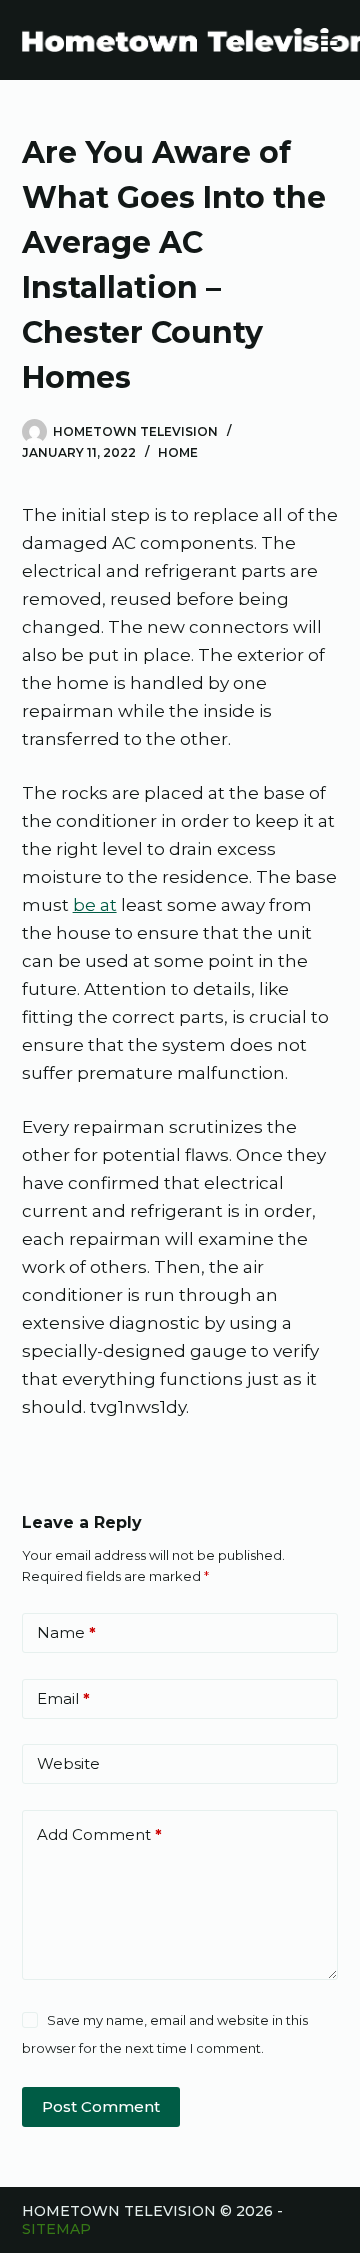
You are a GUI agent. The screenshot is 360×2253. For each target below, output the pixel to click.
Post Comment (101, 2106)
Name (66, 1632)
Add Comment (99, 1834)
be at (95, 905)
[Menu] (329, 40)
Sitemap (56, 2229)
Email (63, 1698)
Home (178, 452)
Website (68, 1763)
